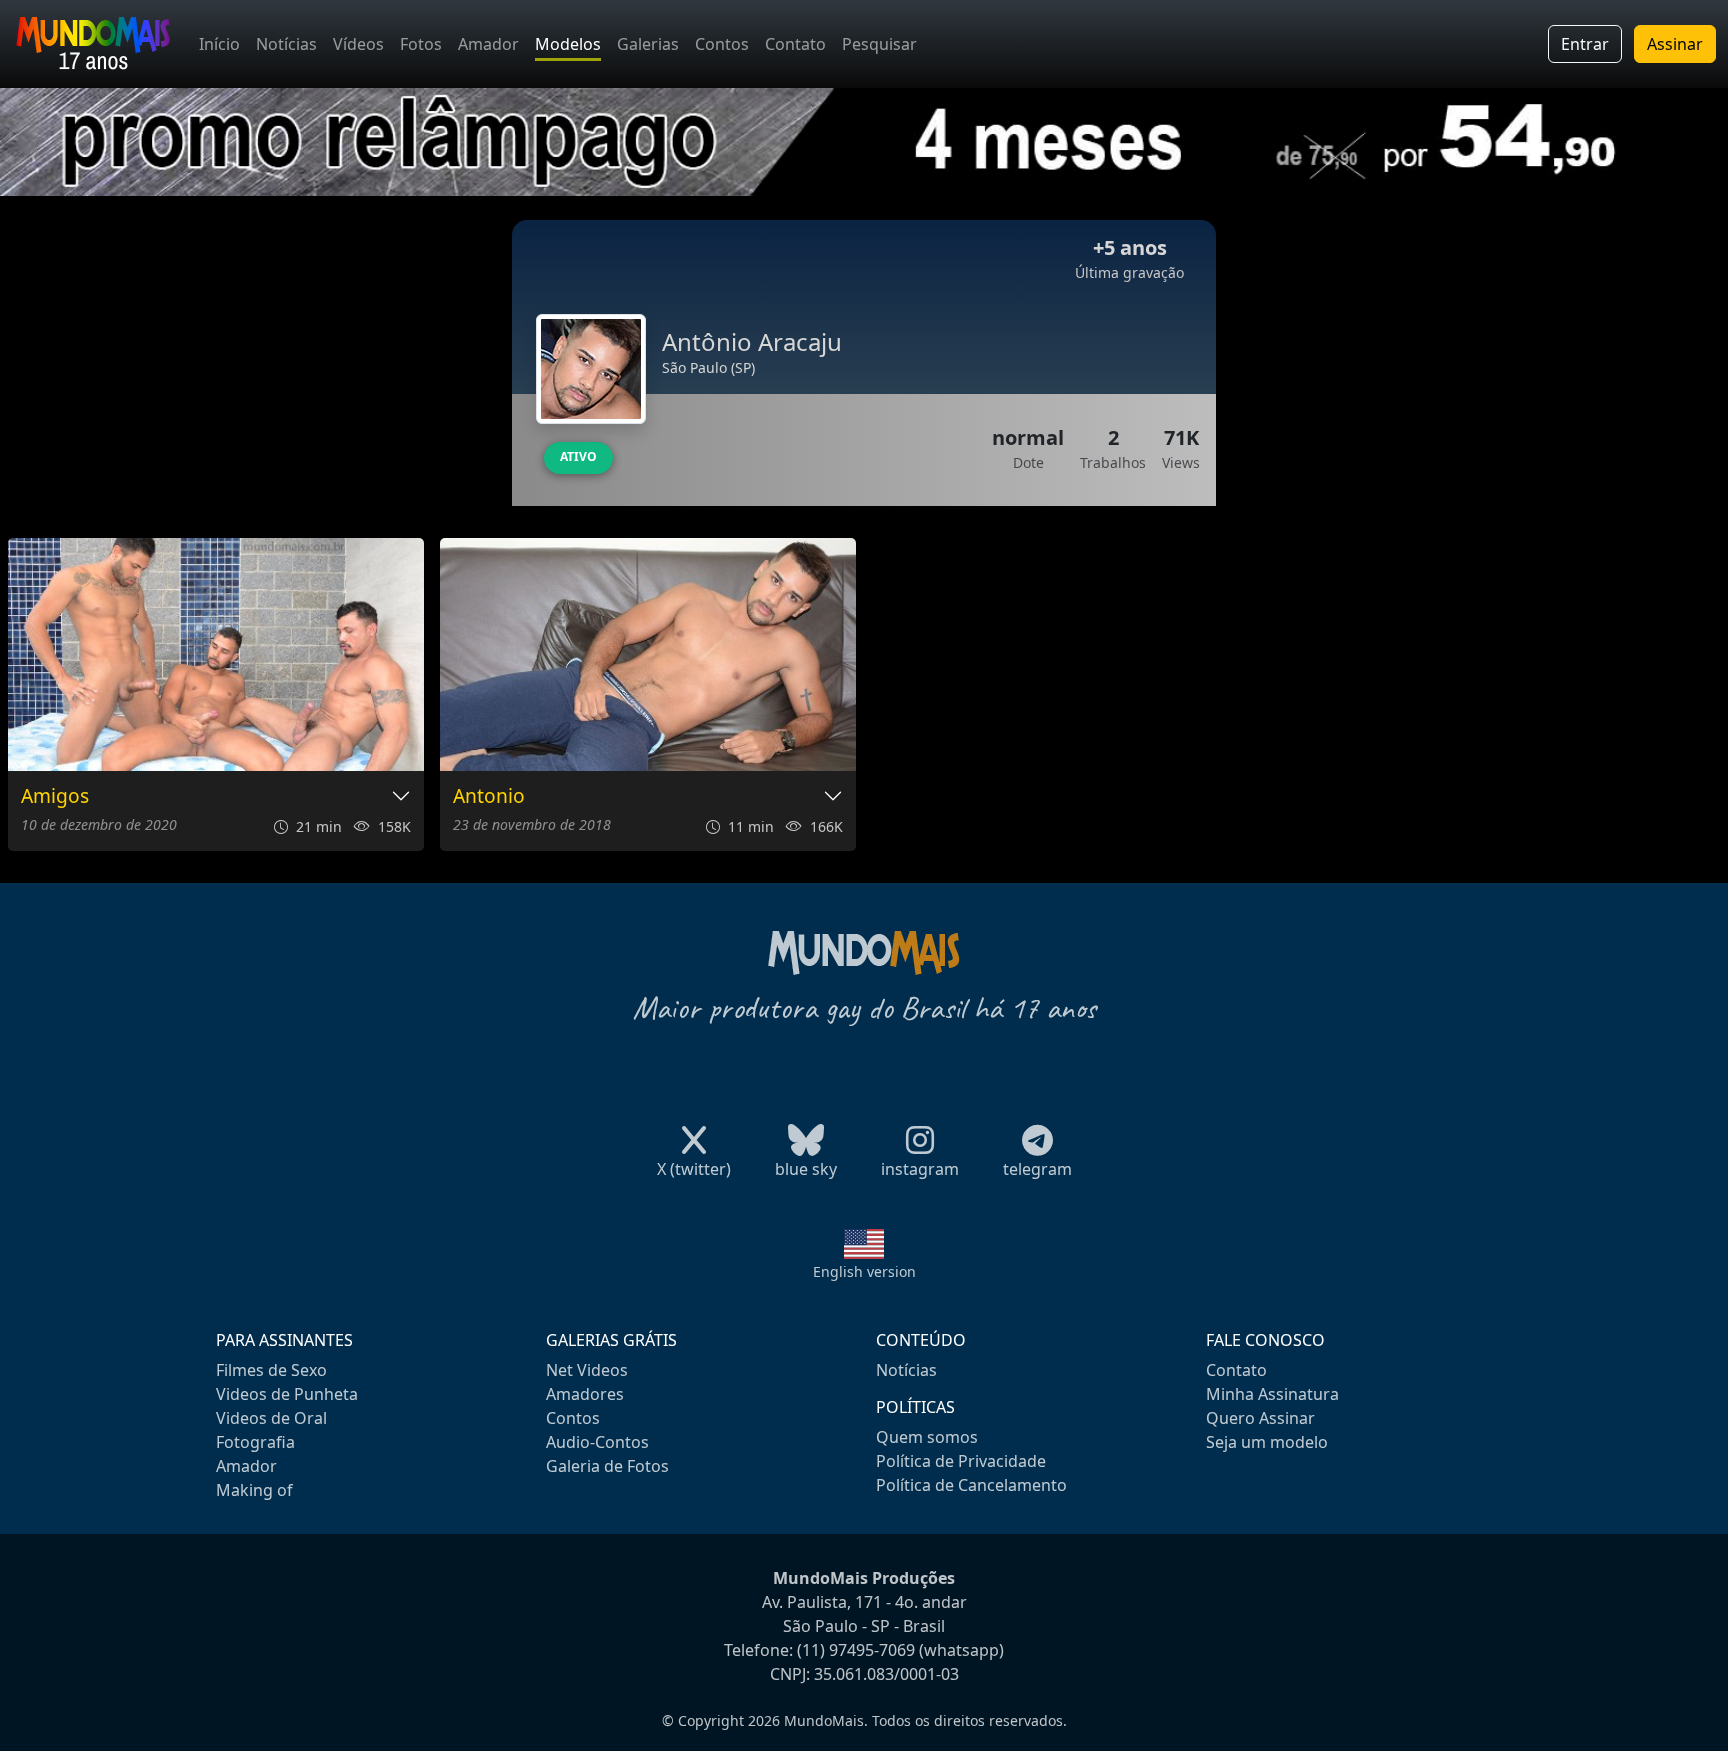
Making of (254, 1490)
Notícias (286, 44)
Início (219, 44)
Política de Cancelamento (971, 1485)
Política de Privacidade (961, 1461)
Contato (795, 44)
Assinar (1675, 44)
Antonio (489, 796)
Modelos (568, 44)
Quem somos (927, 1437)
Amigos (55, 796)
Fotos (421, 44)
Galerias (648, 44)
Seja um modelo (1267, 1442)
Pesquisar (879, 44)
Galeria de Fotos (607, 1466)
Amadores (585, 1394)
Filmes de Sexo (271, 1370)
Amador (488, 44)
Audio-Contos (597, 1442)
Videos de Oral (271, 1418)
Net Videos (587, 1370)
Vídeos (358, 44)
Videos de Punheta (287, 1394)
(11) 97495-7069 (856, 1650)
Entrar (1585, 44)
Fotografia (255, 1442)
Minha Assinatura (1272, 1394)
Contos (722, 44)
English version (864, 1271)
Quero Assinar (1260, 1418)
